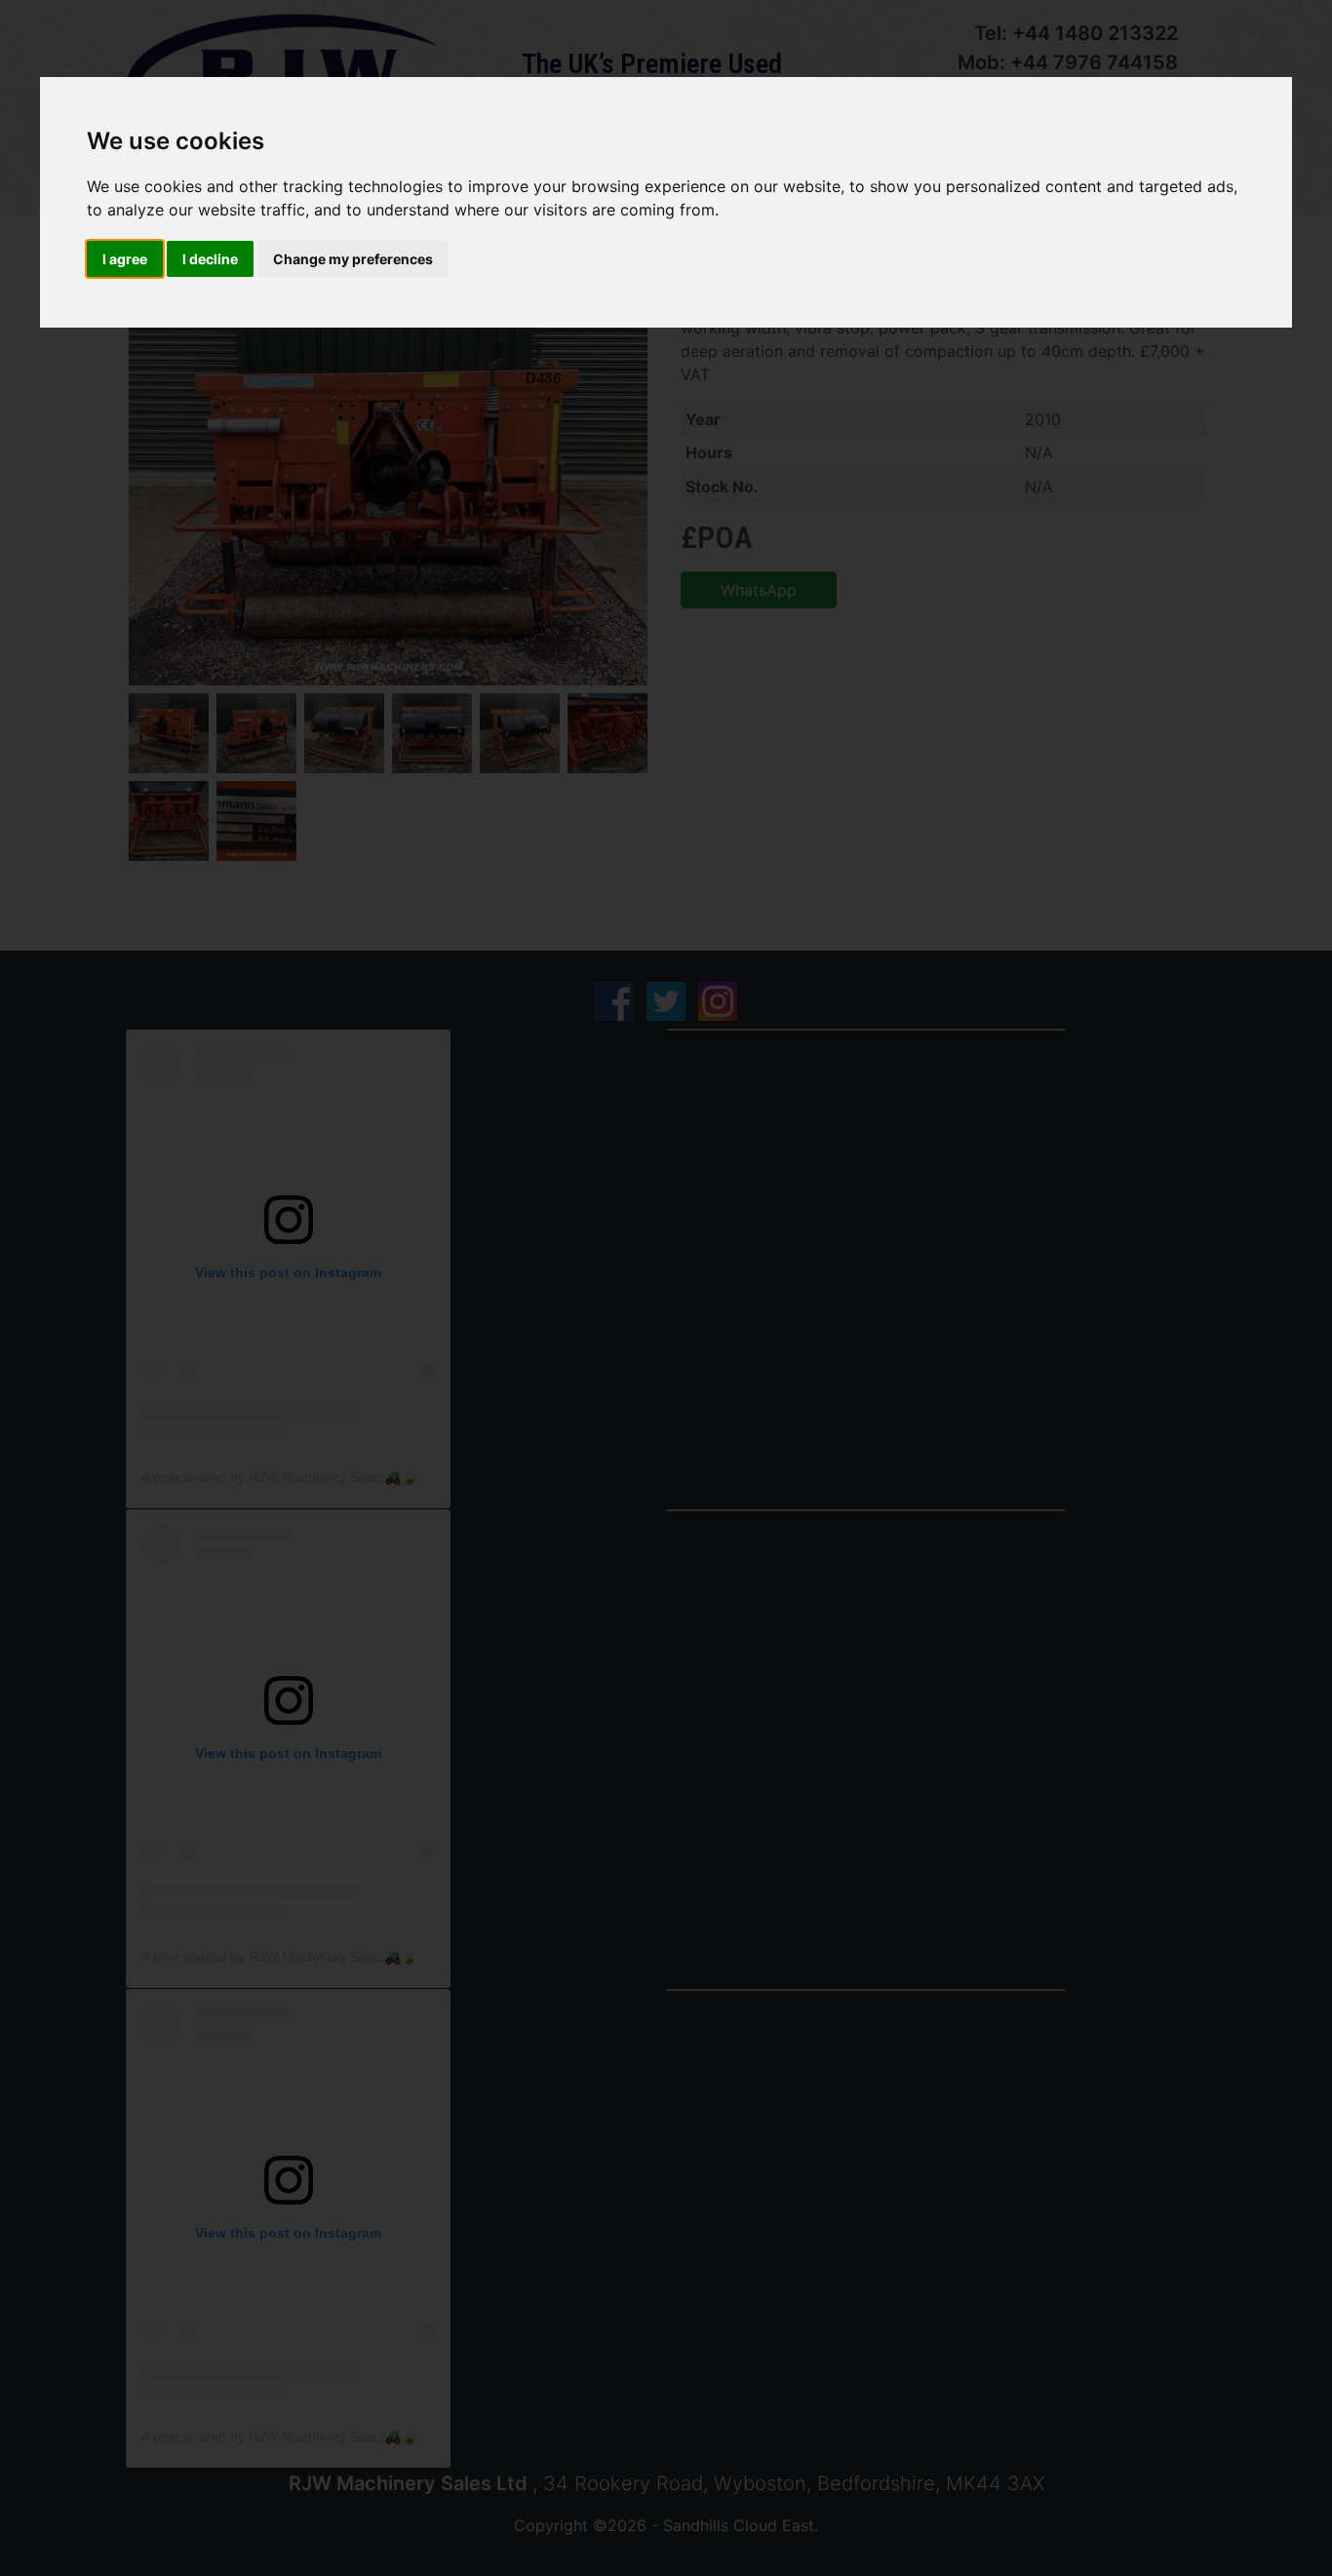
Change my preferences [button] (353, 259)
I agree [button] (125, 259)
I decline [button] (210, 259)
